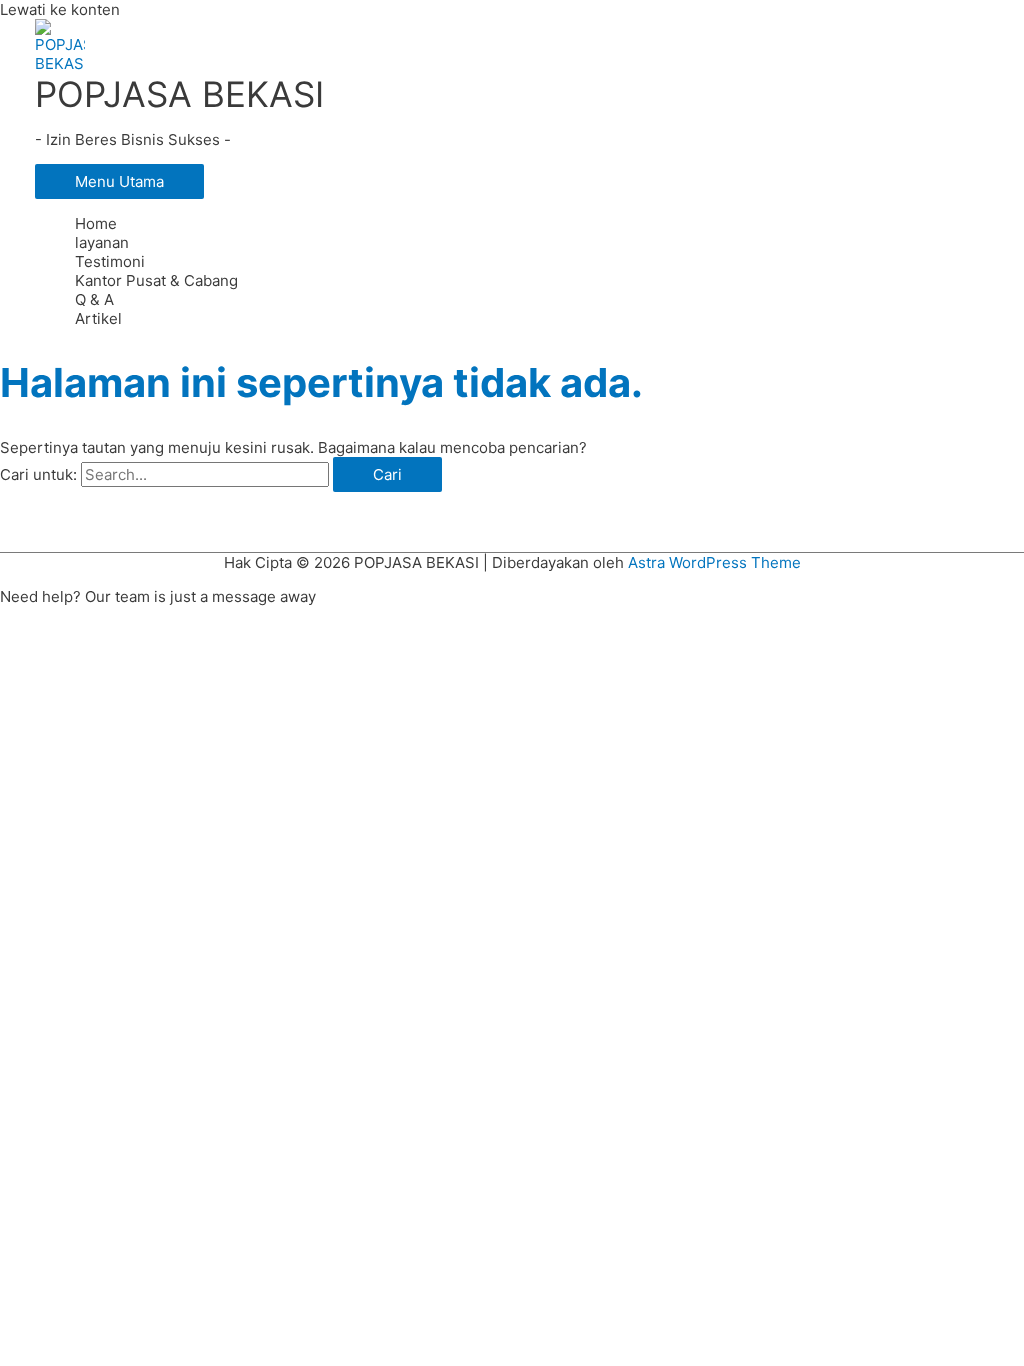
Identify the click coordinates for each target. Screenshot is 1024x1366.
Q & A (94, 299)
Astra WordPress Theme (714, 562)
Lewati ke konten (60, 9)
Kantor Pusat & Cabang (156, 280)
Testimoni (110, 261)
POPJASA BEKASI (179, 94)
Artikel (98, 318)
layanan (102, 242)
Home (96, 223)
